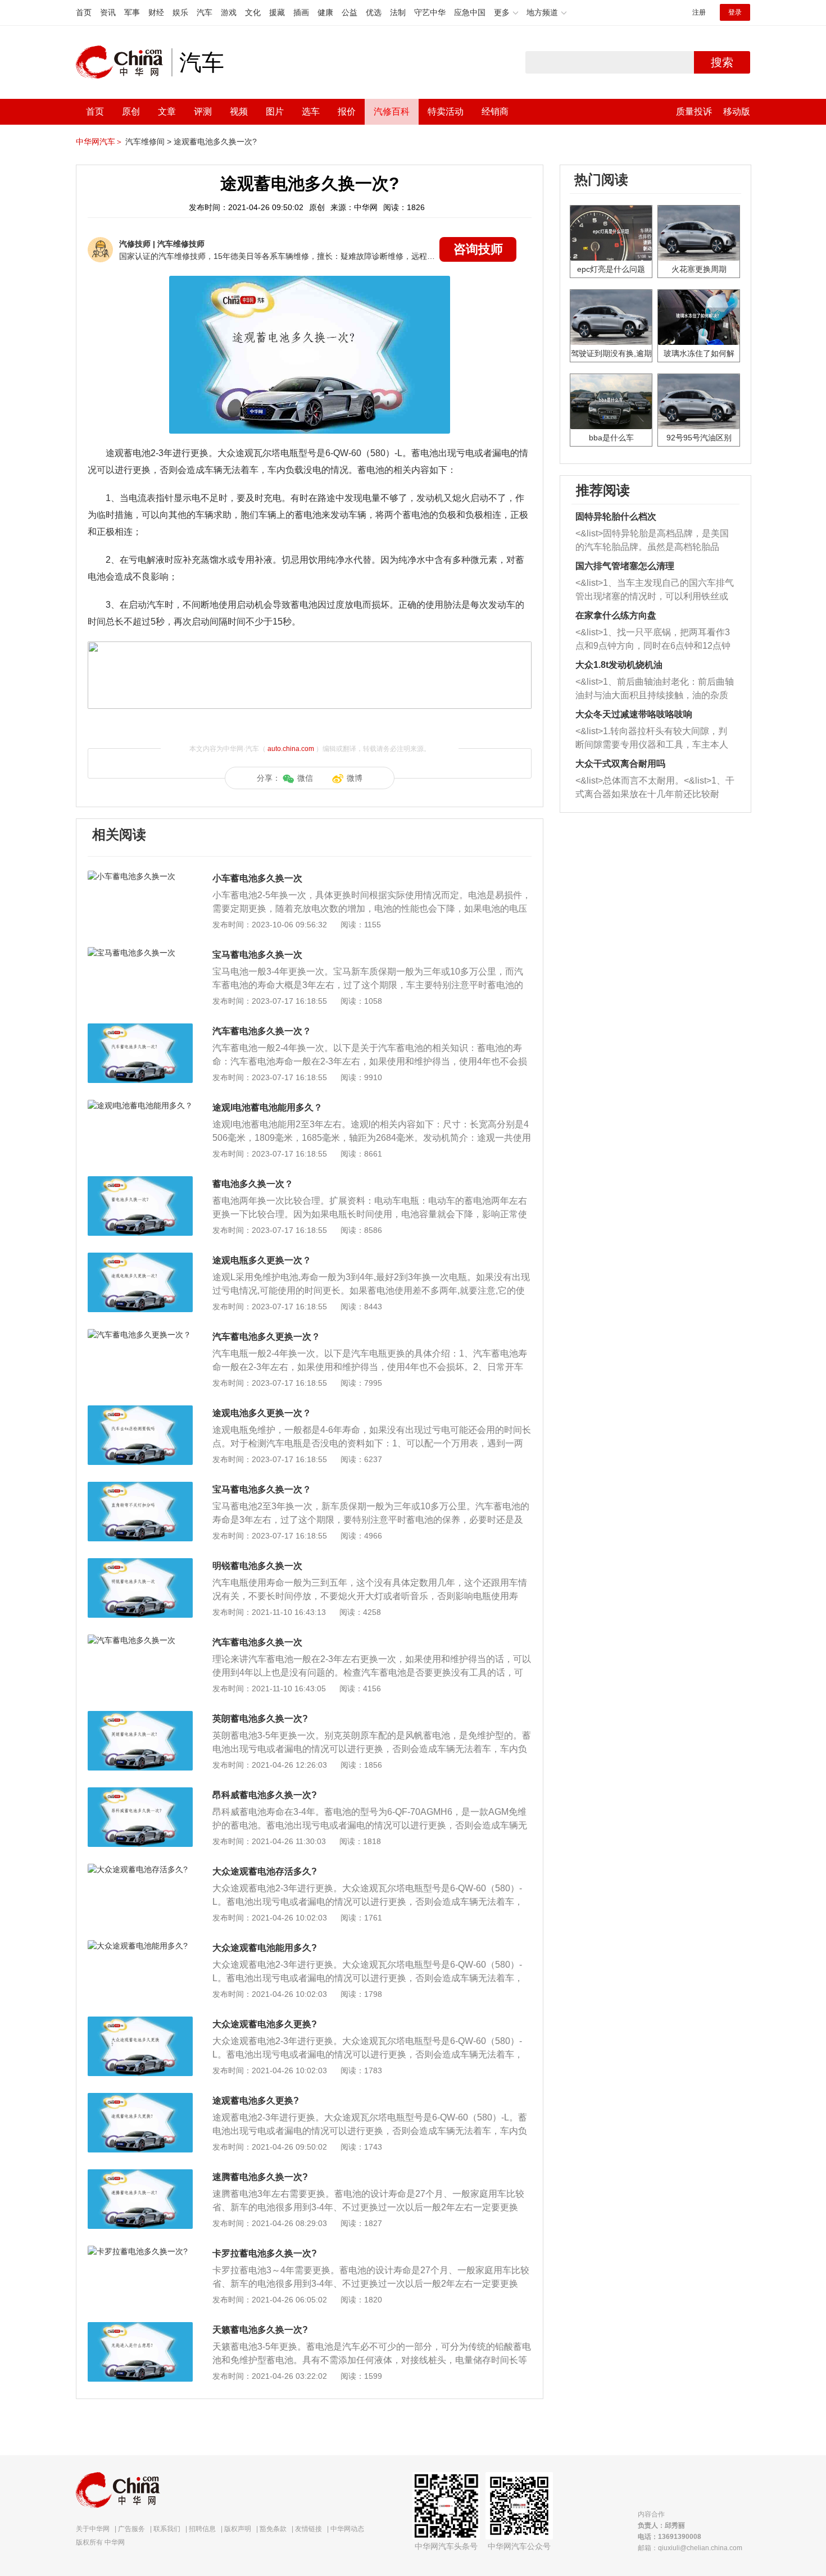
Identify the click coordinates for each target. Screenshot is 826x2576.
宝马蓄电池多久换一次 (257, 955)
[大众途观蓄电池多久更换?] (140, 2022)
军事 (132, 12)
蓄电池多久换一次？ (253, 1184)
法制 (398, 12)
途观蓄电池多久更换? (256, 2101)
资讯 (108, 12)
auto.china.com (291, 749)
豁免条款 (273, 2529)
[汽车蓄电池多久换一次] (140, 1640)
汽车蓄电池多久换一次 (257, 1642)
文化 (253, 12)
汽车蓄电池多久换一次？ (262, 1031)
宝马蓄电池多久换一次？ (262, 1489)
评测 (203, 111)
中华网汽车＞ (99, 142)
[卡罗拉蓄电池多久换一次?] (140, 2251)
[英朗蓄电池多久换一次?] (140, 1717)
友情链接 (308, 2529)
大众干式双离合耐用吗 (620, 764)
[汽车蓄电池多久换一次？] (140, 1029)
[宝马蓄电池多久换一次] (140, 953)
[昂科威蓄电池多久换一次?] (140, 1793)
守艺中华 (430, 12)
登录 (735, 12)
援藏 (277, 12)
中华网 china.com (124, 62)
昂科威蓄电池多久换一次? (265, 1795)
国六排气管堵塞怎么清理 (625, 566)
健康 (325, 12)
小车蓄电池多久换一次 (257, 878)
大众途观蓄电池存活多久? (265, 1871)
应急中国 (470, 12)
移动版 (737, 111)
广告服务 (131, 2529)
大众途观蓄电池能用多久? (265, 1948)
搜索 (722, 62)
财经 (156, 12)
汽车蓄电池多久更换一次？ (266, 1337)
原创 (131, 111)
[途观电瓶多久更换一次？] (140, 1258)
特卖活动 (446, 111)
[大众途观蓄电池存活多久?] (140, 1869)
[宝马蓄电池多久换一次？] (140, 1487)
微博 (355, 778)
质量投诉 (694, 111)
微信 (305, 778)
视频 (239, 111)
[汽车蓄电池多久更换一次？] (140, 1335)
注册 (699, 12)
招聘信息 (202, 2529)
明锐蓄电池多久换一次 (257, 1566)
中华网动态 (347, 2529)
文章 (167, 111)
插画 (301, 12)
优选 (374, 12)
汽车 (205, 12)
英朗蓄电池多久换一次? (260, 1719)
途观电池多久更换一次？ (262, 1413)
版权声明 (238, 2529)
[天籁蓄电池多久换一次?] (140, 2328)
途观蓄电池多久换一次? (215, 142)
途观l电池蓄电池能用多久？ (267, 1107)
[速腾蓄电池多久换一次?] (140, 2175)
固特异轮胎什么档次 (616, 516)
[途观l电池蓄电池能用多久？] (140, 1105)
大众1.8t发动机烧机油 (619, 665)
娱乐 (180, 12)
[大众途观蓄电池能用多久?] (140, 1946)
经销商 (495, 111)
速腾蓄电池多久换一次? (260, 2177)
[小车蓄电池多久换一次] (140, 876)
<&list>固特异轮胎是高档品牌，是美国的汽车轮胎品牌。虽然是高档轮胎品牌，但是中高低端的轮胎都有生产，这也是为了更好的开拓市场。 (652, 541)
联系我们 (167, 2529)
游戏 (229, 12)
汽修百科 (392, 111)
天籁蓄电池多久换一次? (260, 2330)
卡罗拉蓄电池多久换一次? (265, 2253)
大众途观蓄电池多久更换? (265, 2024)
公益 (350, 12)
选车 (311, 111)
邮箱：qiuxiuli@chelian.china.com (690, 2548)
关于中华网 (93, 2529)
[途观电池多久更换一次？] (140, 1411)
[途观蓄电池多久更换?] (140, 2099)
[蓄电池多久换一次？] (140, 1182)
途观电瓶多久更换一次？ (262, 1260)
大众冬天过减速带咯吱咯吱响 (634, 714)
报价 (347, 111)
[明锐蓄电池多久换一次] (140, 1564)
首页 (84, 12)
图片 (275, 111)
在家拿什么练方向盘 (616, 615)
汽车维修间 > (148, 142)
